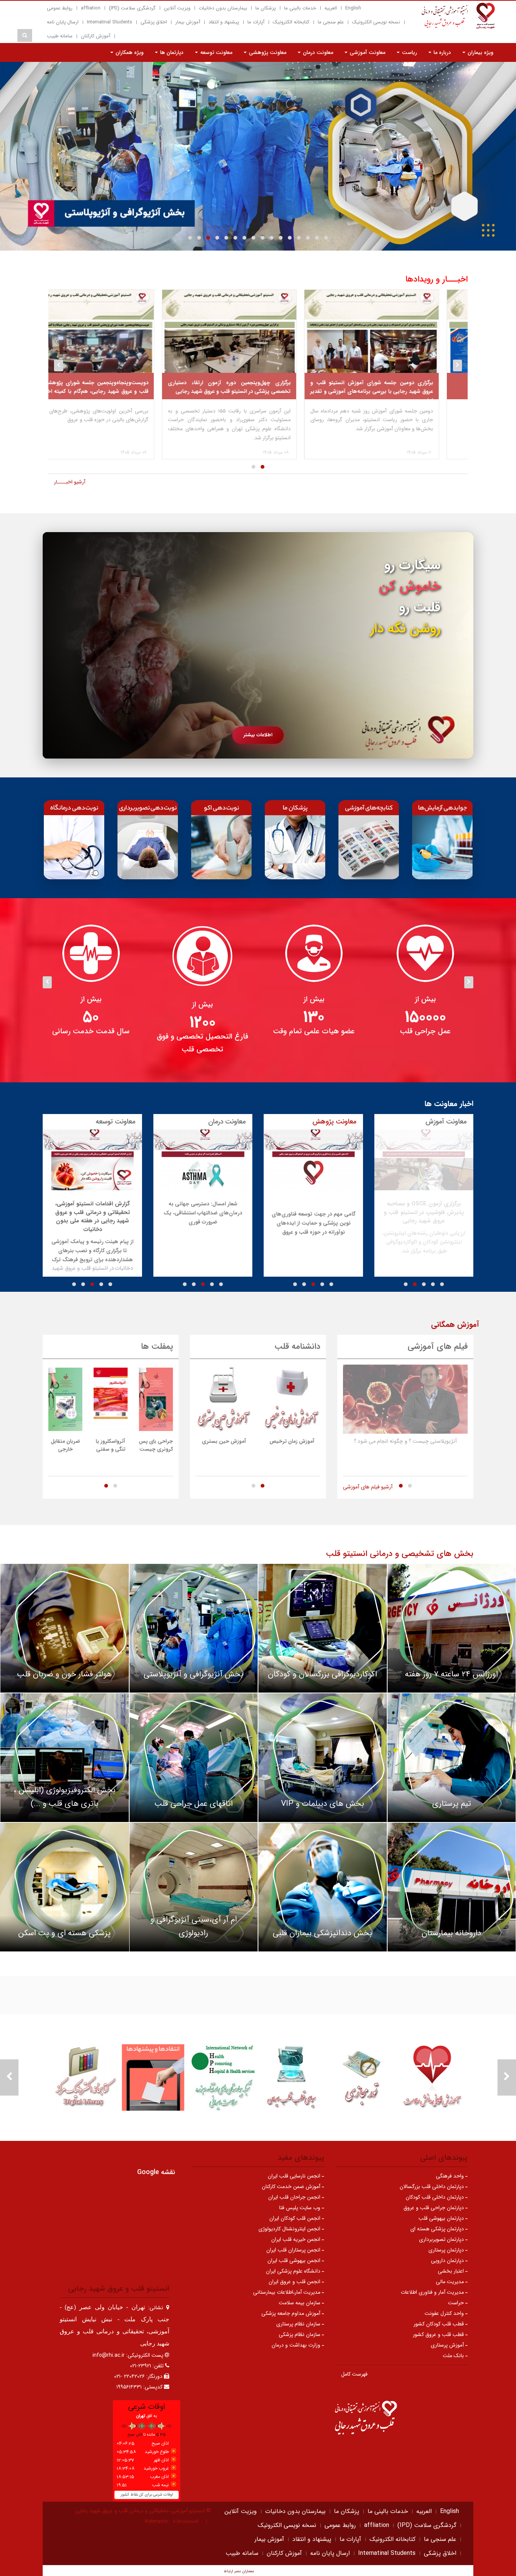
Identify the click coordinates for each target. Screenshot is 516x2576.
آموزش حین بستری (224, 1441)
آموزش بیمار (188, 22)
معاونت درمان (317, 52)
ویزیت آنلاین (177, 8)
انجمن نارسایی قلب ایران (295, 2176)
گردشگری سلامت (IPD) (132, 8)
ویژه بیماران (480, 52)
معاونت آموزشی (367, 52)
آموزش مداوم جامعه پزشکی (292, 2313)
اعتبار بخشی (452, 2271)
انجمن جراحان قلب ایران (295, 2197)
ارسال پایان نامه (63, 22)
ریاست (409, 52)
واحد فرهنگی (451, 2176)
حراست (457, 2303)
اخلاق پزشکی (154, 22)
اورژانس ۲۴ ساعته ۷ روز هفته (451, 1674)
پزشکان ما (266, 8)
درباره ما (442, 52)
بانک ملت (454, 2356)
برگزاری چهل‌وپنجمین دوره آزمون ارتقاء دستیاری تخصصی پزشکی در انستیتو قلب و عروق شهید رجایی (258, 387)
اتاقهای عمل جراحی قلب (194, 1804)
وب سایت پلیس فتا (300, 2208)
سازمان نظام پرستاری (299, 2324)
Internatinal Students (110, 22)
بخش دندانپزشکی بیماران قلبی (322, 1933)
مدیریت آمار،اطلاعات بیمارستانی (287, 2292)
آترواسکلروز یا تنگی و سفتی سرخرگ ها (111, 1449)
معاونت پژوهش (334, 1122)
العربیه (331, 8)
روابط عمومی (60, 8)
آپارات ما (256, 22)
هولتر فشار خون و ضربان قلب (64, 1674)
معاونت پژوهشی (267, 52)
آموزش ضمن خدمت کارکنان (292, 2187)
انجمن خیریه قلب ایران (297, 2239)
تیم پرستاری (452, 1804)
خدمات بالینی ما (300, 8)
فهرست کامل (354, 2374)
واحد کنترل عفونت (445, 2313)
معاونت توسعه (216, 52)
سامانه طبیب (60, 36)
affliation (91, 8)
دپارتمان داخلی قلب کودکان (436, 2197)
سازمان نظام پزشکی (300, 2334)
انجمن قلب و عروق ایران (295, 2282)
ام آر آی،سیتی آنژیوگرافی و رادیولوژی (194, 1926)
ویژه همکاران (129, 52)
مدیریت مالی (451, 2282)
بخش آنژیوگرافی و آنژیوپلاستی (193, 1674)
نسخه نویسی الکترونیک (376, 22)
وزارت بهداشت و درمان (297, 2345)
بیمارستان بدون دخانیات (223, 8)
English (353, 8)
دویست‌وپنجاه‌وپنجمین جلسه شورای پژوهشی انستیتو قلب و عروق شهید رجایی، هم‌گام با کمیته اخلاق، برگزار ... (116, 392)
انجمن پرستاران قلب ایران (294, 2250)
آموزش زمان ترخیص (292, 1441)
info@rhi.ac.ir (109, 2355)
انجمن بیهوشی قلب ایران (295, 2261)
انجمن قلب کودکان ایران (296, 2218)
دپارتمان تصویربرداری (442, 2239)
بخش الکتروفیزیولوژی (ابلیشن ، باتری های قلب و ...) (65, 1797)
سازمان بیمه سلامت (300, 2303)
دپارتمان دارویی (448, 2261)
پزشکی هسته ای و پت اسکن (64, 1933)
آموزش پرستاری (448, 2345)
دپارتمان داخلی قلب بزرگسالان (433, 2187)
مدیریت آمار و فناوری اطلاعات (433, 2292)
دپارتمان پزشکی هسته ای (438, 2229)
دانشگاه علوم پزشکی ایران (294, 2271)
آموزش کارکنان (96, 36)
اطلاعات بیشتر (258, 735)
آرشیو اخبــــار (70, 482)
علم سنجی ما (331, 22)
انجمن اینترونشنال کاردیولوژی (290, 2229)
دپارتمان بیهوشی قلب (442, 2218)
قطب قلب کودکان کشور (440, 2324)
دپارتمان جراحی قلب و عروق (434, 2208)
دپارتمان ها (171, 52)
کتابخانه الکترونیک (291, 22)
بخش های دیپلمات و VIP (323, 1804)
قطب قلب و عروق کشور (439, 2334)
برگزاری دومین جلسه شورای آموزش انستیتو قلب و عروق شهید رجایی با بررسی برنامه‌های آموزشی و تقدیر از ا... (401, 392)
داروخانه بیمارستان (451, 1933)
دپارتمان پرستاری (447, 2250)
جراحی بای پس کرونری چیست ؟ (156, 1449)
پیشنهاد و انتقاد (224, 22)
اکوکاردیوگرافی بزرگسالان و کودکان (322, 1674)
